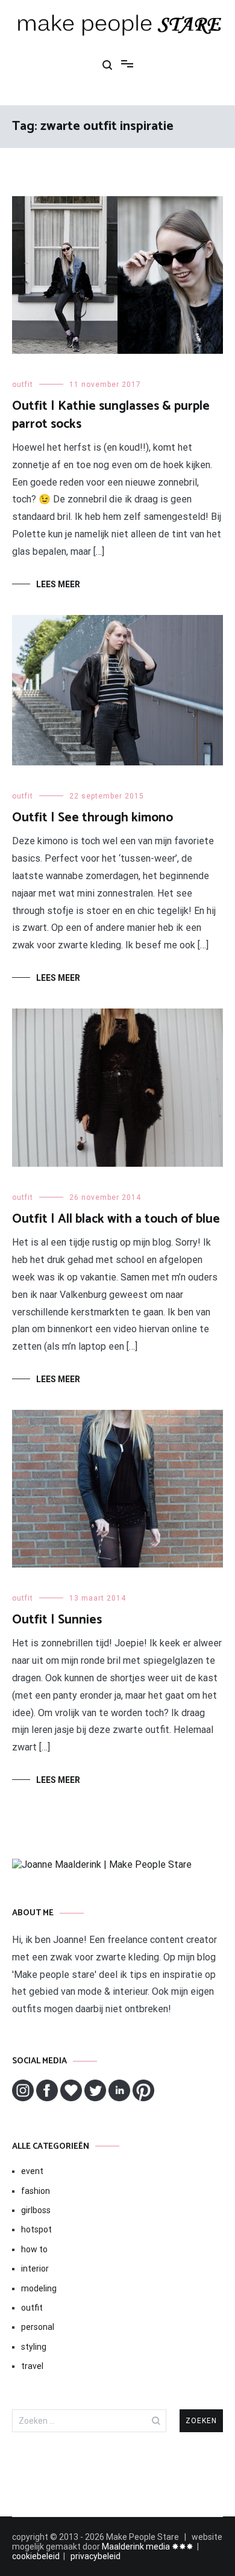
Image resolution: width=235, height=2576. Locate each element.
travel (32, 2366)
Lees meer (58, 584)
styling (34, 2347)
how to (34, 2249)
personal (38, 2327)
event (32, 2171)
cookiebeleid (36, 2556)
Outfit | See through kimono (92, 818)
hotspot (36, 2229)
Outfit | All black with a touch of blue (116, 1219)
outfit (23, 385)
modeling (39, 2288)
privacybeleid (96, 2556)
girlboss (36, 2210)
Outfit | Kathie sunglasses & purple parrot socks (111, 415)
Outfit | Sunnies (57, 1620)
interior (35, 2269)
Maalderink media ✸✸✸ (148, 2547)
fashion (36, 2191)
